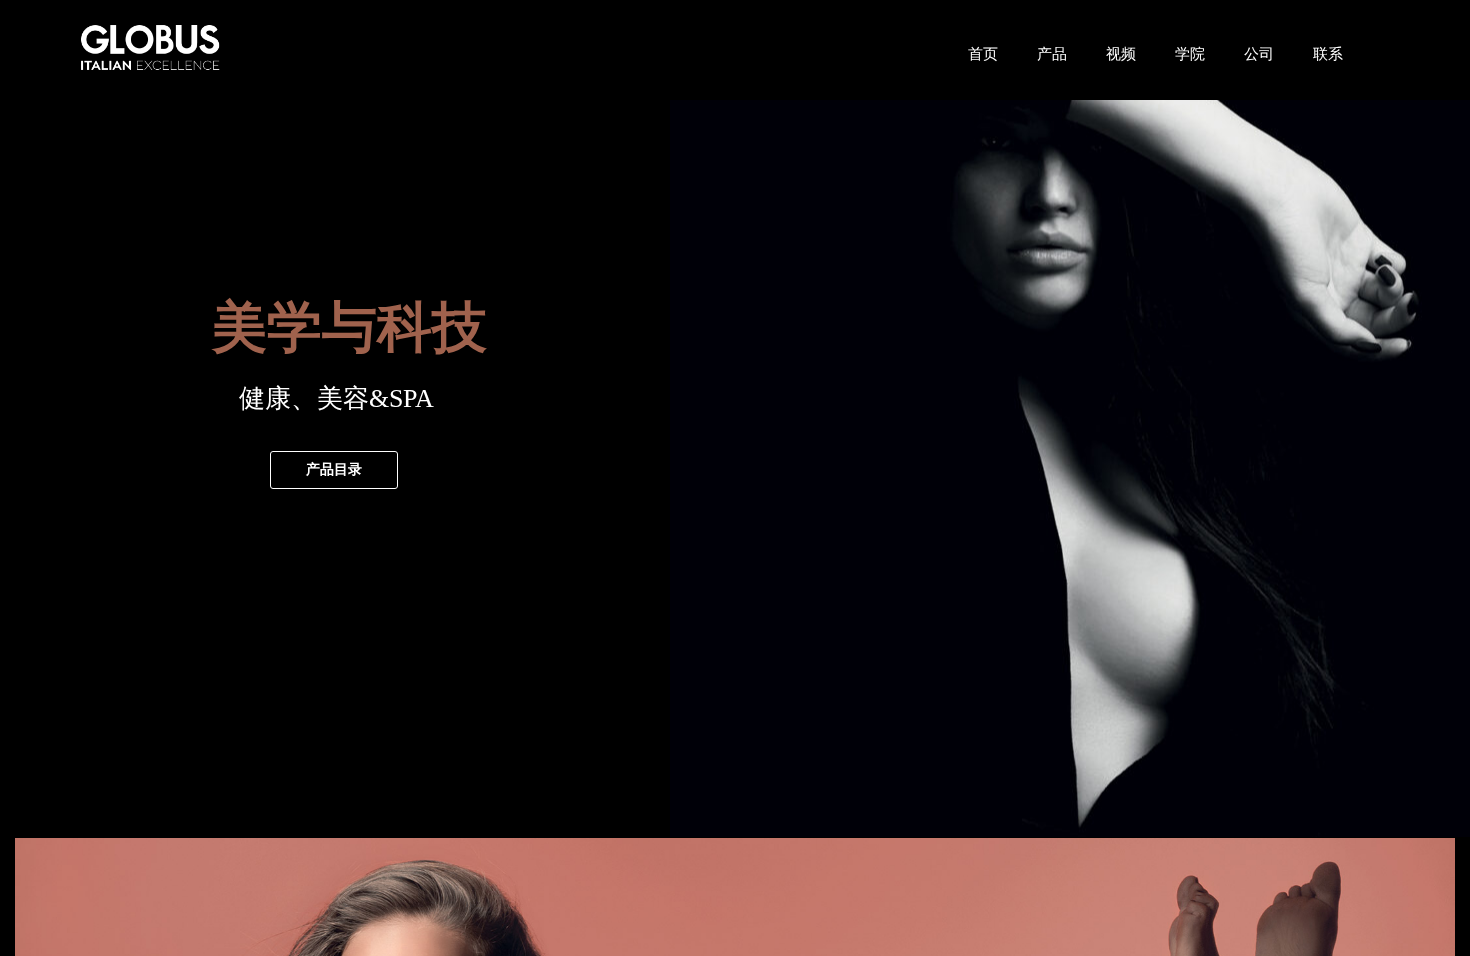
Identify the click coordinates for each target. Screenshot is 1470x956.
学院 (1190, 53)
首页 (983, 53)
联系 (1328, 53)
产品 (1052, 53)
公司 (1259, 53)
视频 (1121, 53)
